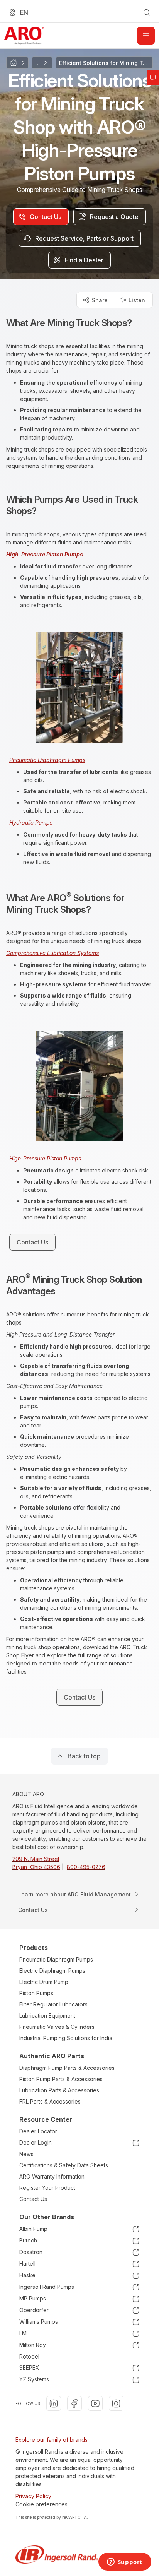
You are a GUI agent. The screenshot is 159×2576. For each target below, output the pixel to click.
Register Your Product (47, 2188)
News (26, 2154)
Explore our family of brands (52, 2440)
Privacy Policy (33, 2496)
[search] (147, 12)
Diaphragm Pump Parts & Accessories (67, 2068)
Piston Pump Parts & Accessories (61, 2079)
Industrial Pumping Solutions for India (66, 2038)
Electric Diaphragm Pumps (52, 1971)
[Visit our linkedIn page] (54, 2403)
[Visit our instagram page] (116, 2403)
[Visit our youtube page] (95, 2403)
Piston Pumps (36, 1993)
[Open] (146, 36)
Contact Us (33, 2199)
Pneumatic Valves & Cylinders (57, 2027)
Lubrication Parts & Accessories (59, 2090)
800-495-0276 (86, 1867)
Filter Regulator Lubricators (53, 2004)
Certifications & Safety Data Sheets (64, 2165)
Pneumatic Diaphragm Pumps (56, 1959)
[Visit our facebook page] (74, 2403)
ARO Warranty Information (52, 2176)
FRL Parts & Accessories (50, 2101)
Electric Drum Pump (44, 1982)
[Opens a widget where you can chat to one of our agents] (125, 2562)
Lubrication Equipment (47, 2015)
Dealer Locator (38, 2131)
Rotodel (29, 2356)
